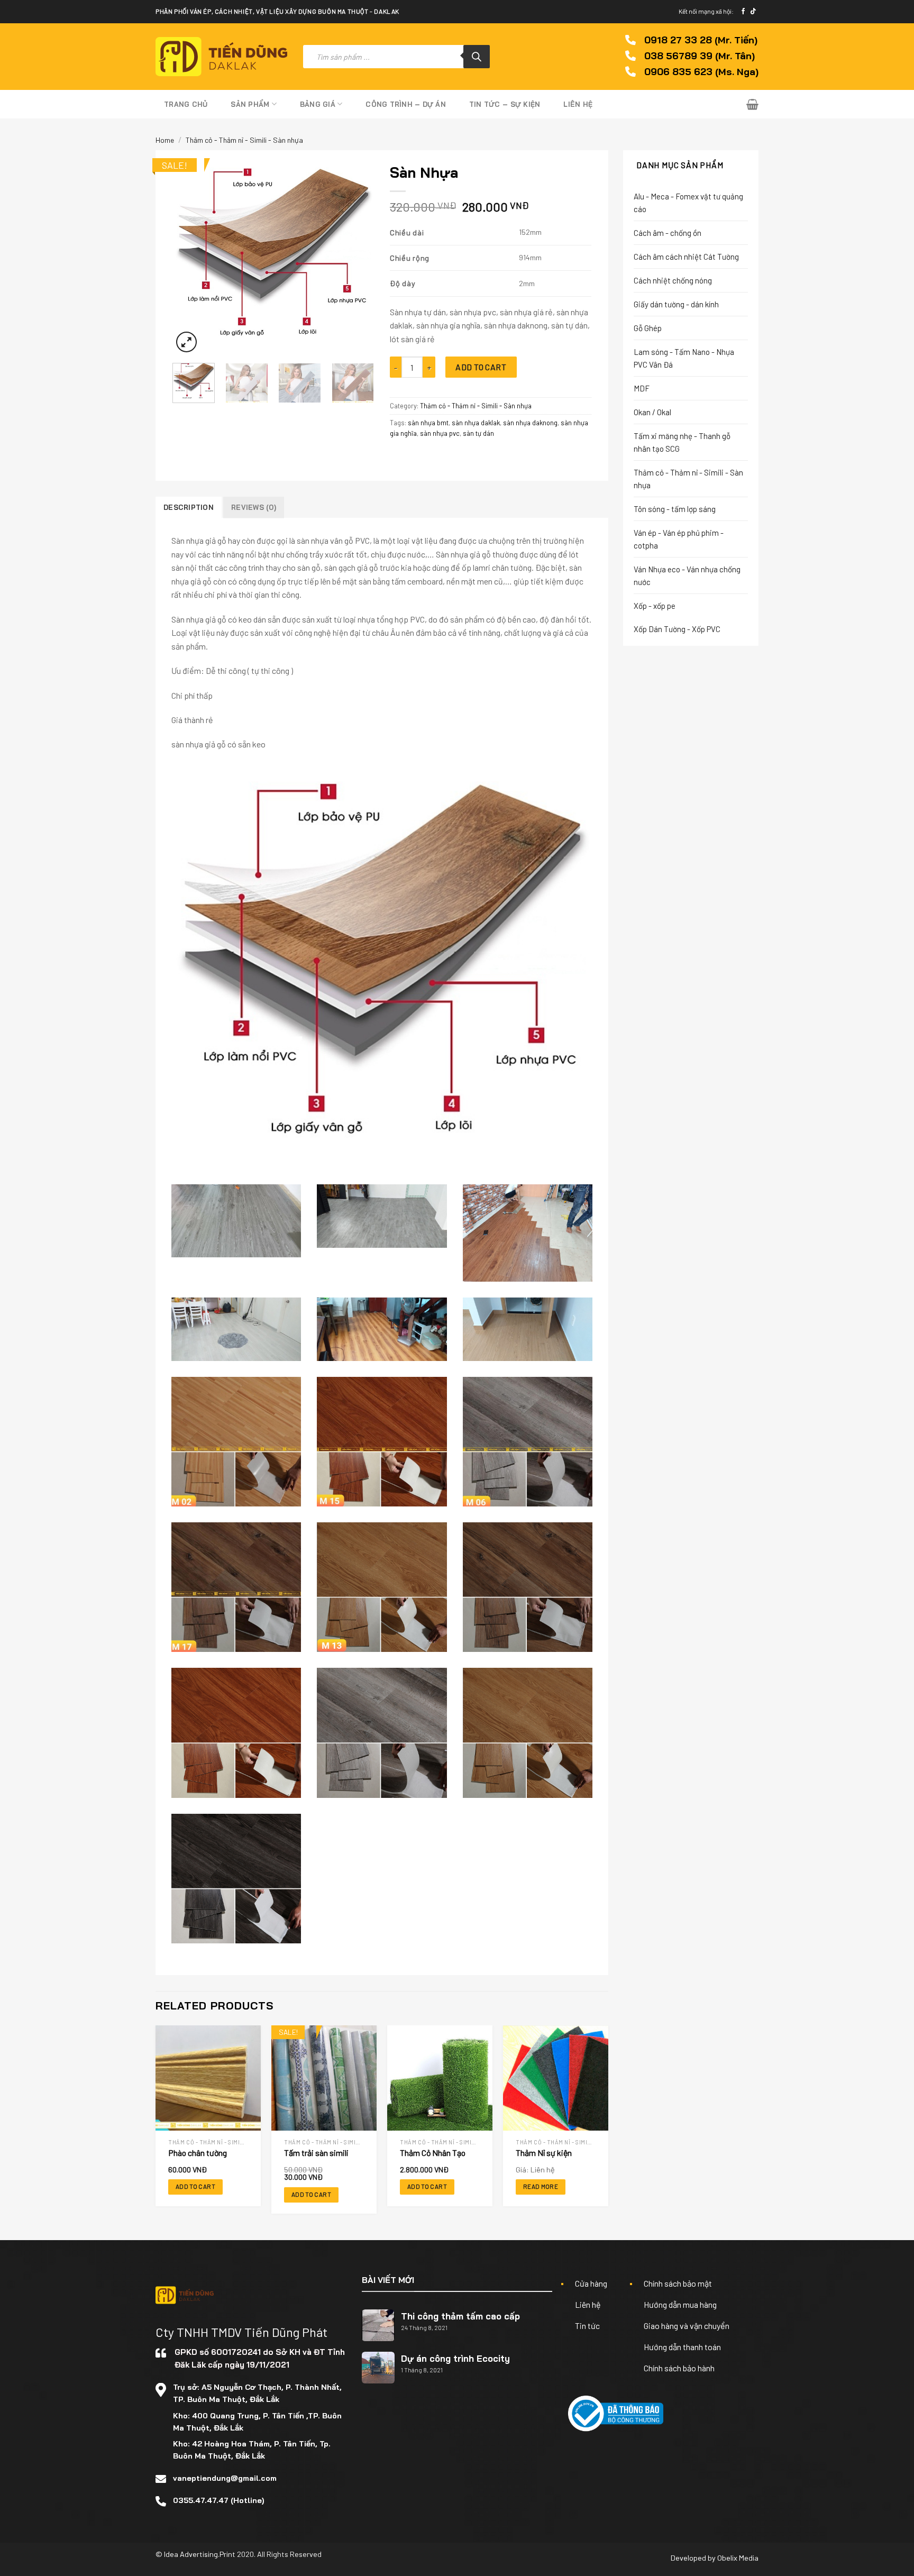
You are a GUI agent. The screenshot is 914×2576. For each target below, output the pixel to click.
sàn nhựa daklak (476, 423)
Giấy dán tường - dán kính (676, 304)
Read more (541, 2186)
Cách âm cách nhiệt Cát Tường (686, 257)
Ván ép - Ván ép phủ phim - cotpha (679, 539)
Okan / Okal (652, 412)
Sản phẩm (250, 104)
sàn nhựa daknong (530, 423)
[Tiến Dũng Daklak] (221, 57)
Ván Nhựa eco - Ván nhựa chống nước (687, 576)
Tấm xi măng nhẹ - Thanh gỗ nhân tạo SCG (682, 442)
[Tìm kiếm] (477, 57)
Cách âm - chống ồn (668, 233)
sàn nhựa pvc (440, 433)
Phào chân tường (198, 2153)
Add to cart (481, 367)
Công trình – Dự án (406, 104)
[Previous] (190, 257)
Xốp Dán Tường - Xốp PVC (677, 629)
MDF (642, 388)
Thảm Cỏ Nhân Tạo (433, 2153)
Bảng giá (318, 104)
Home (165, 140)
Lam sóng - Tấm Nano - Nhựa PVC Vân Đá (684, 358)
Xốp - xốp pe (655, 606)
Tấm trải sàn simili (316, 2153)
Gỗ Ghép (648, 328)
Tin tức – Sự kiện (505, 104)
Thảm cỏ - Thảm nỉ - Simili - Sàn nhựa (244, 140)
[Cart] (752, 104)
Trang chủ (186, 104)
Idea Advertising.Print (200, 2554)
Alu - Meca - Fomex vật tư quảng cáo (688, 203)
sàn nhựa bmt (428, 423)
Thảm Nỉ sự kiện (544, 2153)
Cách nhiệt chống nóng (673, 280)
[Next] (357, 257)
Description (189, 507)
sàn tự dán (478, 433)
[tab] (189, 507)
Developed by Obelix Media (715, 2558)
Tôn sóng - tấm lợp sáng (675, 509)
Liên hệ (578, 104)
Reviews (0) (254, 507)
